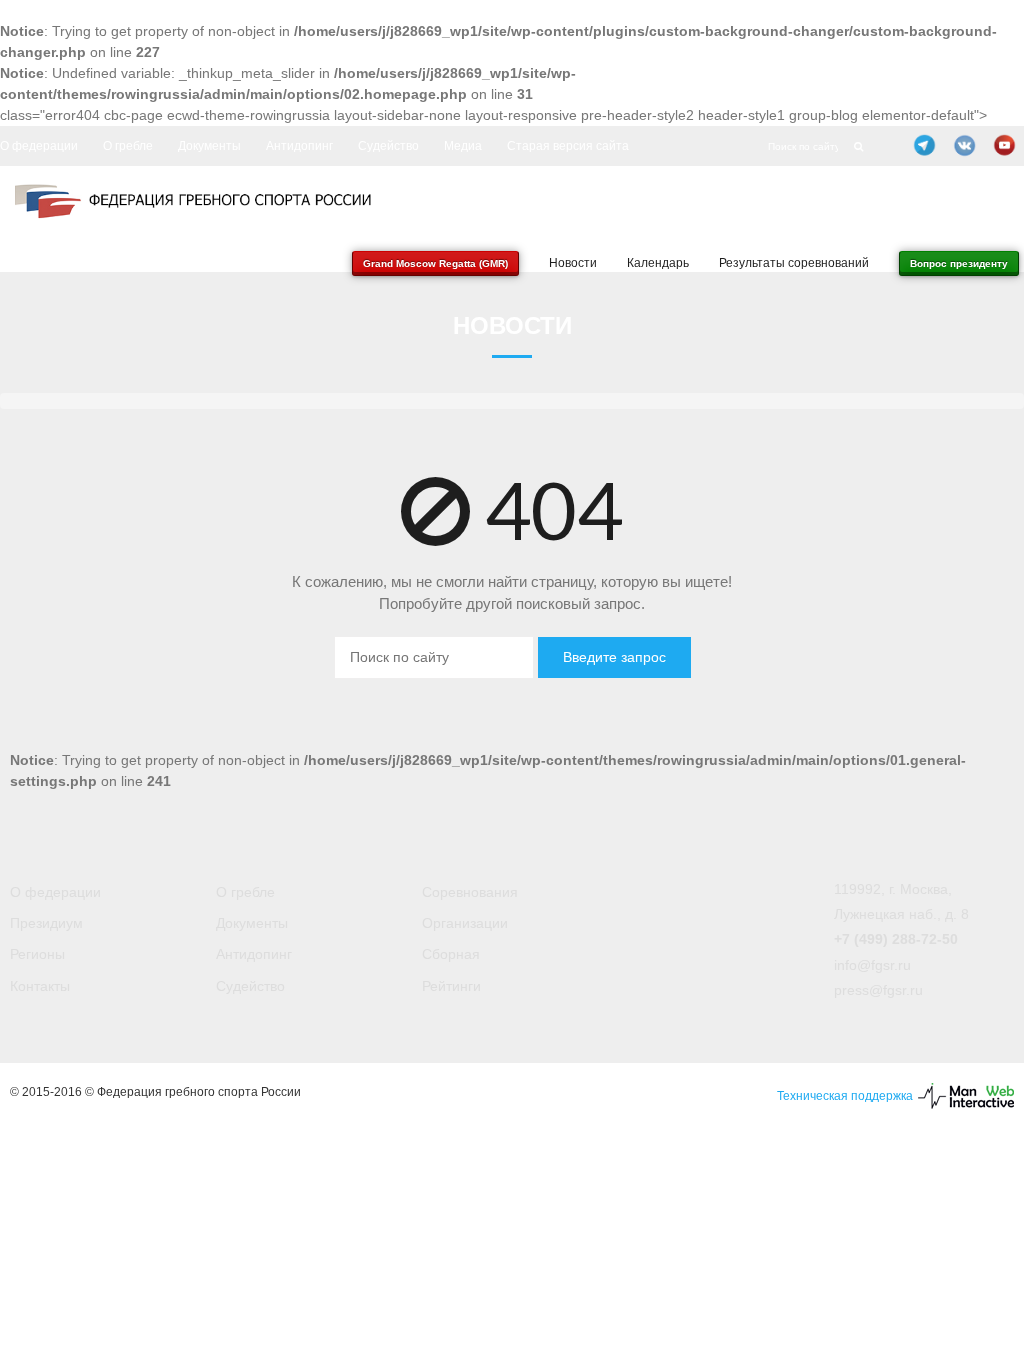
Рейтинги (451, 986)
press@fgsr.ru (878, 990)
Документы (209, 146)
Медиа (463, 146)
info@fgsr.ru (872, 965)
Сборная (451, 954)
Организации (465, 923)
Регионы (37, 954)
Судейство (388, 146)
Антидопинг (299, 146)
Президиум (46, 923)
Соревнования (470, 892)
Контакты (40, 986)
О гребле (128, 146)
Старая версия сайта (568, 146)
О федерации (39, 146)
